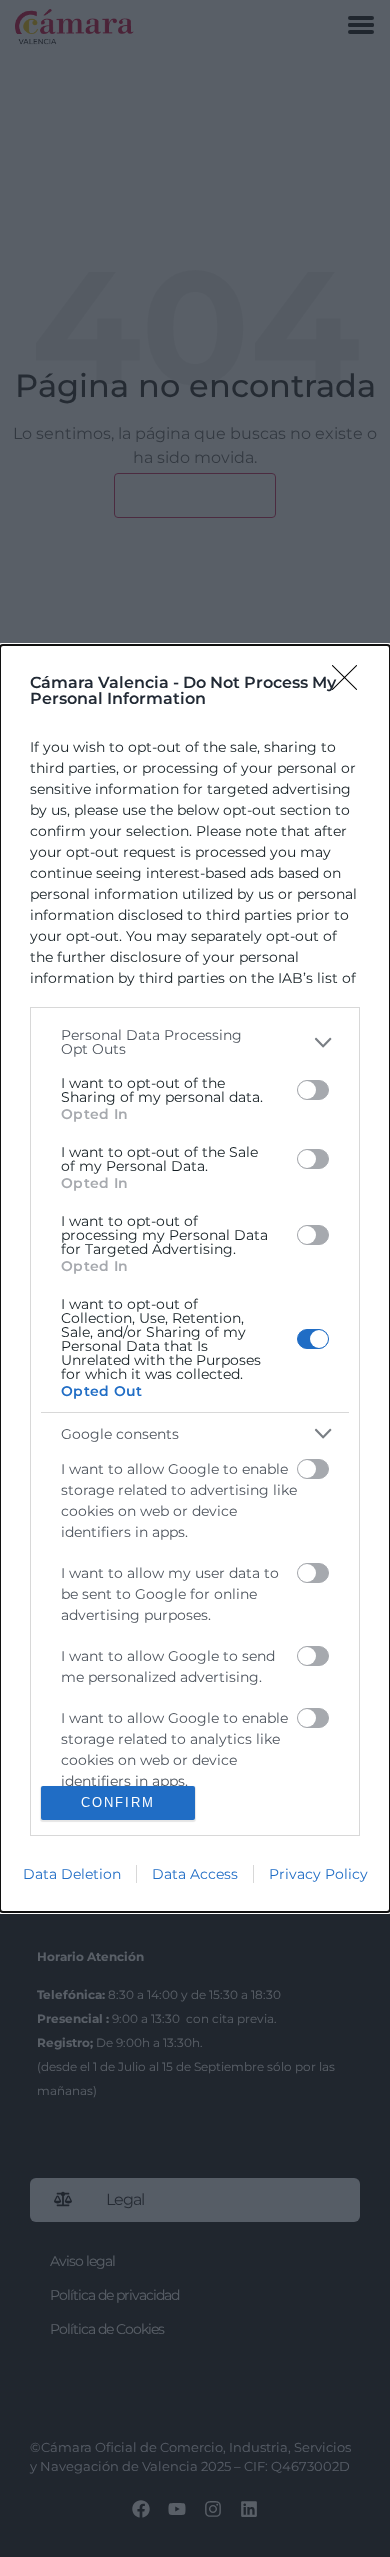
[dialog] (195, 1278)
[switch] (313, 1090)
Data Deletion (72, 1874)
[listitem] (195, 1042)
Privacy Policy (318, 1874)
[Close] (351, 684)
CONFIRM (118, 1802)
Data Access (195, 1874)
